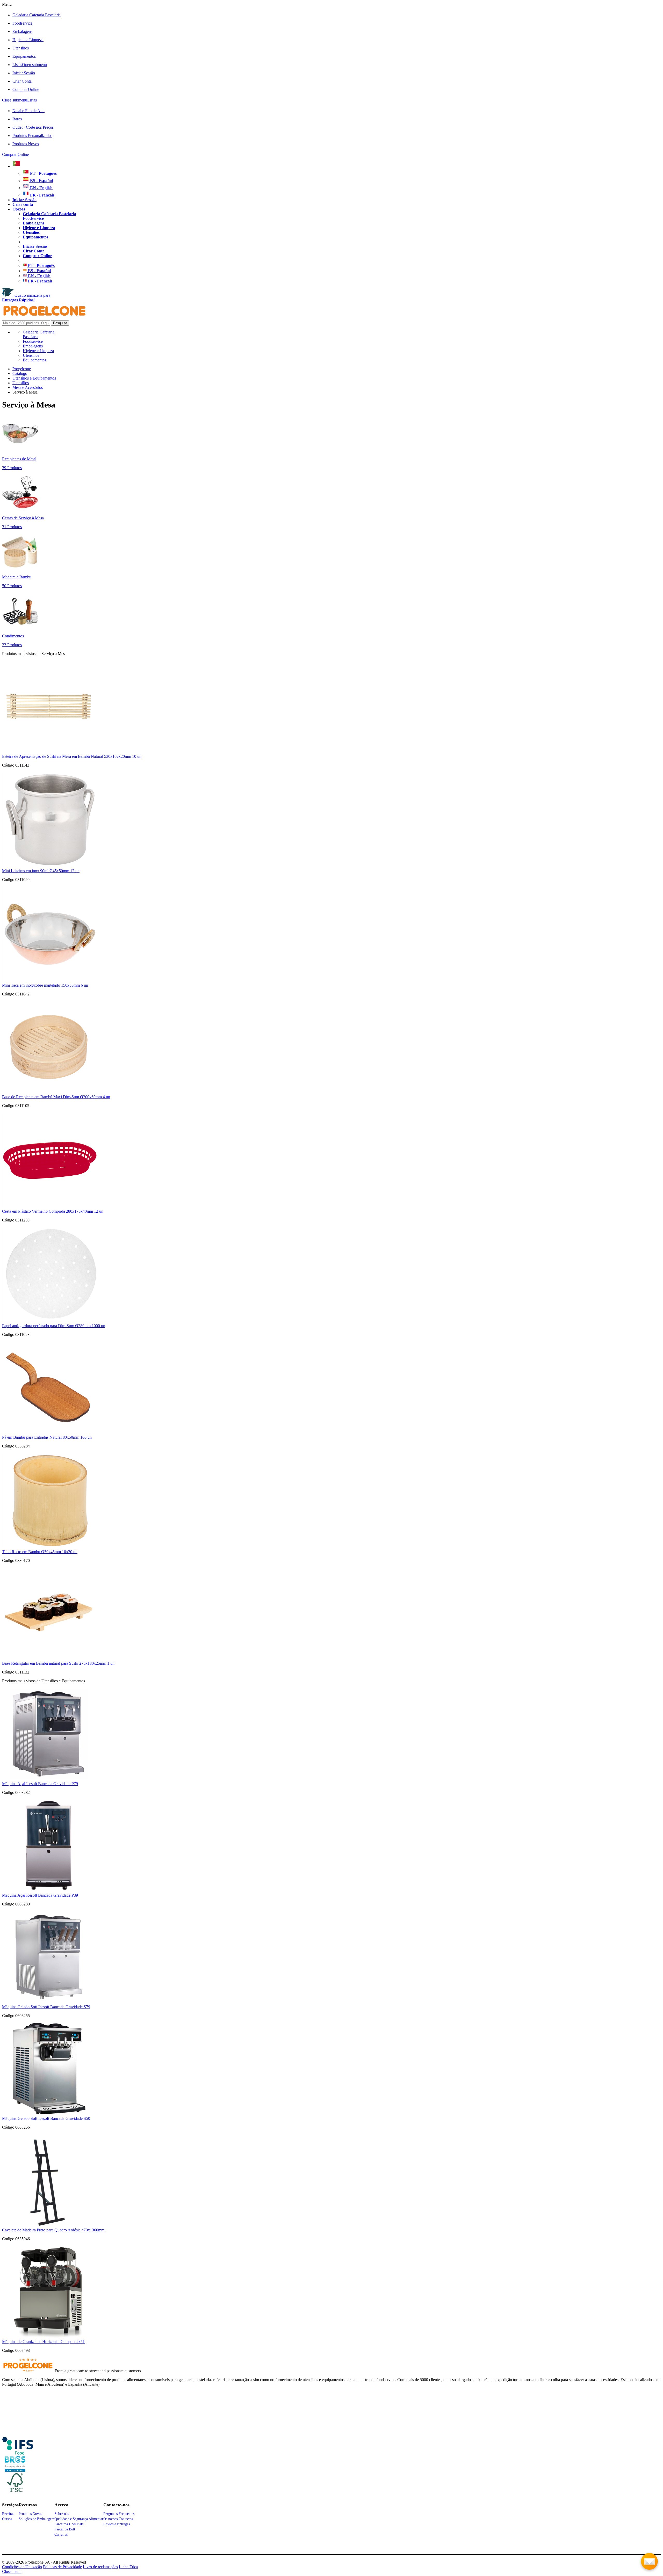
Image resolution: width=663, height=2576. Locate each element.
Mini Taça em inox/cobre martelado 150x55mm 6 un (45, 985)
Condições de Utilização (22, 2567)
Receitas (8, 2514)
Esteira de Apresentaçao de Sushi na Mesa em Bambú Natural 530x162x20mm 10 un (72, 756)
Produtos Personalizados (32, 136)
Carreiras (61, 2534)
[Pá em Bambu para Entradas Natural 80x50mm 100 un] (49, 1433)
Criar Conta (22, 81)
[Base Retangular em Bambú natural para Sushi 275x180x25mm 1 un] (49, 1659)
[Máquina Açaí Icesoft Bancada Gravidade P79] (49, 1779)
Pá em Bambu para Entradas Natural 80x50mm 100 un (47, 1437)
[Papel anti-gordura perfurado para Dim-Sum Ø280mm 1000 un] (50, 1321)
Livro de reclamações (100, 2567)
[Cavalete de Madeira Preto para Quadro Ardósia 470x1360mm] (49, 2225)
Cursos (7, 2519)
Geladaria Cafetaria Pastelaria (37, 15)
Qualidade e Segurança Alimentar (79, 2519)
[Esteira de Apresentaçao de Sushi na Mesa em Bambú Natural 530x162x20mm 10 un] (49, 752)
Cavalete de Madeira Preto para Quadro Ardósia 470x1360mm (53, 2230)
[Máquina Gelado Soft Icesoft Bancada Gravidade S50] (49, 2114)
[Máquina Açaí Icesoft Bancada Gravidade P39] (49, 1891)
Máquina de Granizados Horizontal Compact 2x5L (44, 2342)
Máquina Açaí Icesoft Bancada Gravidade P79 (40, 1784)
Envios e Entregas (117, 2524)
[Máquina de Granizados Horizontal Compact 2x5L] (49, 2337)
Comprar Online (26, 89)
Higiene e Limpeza (28, 40)
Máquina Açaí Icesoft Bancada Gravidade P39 (40, 1895)
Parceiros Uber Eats (69, 2524)
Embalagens (22, 31)
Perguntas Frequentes (119, 2514)
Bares (17, 119)
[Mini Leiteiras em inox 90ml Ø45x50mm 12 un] (50, 866)
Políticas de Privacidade (62, 2567)
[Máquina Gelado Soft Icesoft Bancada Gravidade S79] (49, 2002)
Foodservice (22, 23)
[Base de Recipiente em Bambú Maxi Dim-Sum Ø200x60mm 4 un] (49, 1092)
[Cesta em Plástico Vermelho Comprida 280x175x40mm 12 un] (50, 1207)
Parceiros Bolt (65, 2529)
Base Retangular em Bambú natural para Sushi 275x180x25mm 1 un (58, 1663)
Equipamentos (24, 56)
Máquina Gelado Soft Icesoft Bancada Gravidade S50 (46, 2118)
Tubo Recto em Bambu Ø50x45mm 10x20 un (40, 1552)
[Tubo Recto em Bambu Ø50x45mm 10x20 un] (50, 1547)
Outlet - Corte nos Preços (33, 127)
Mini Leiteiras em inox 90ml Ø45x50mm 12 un (41, 871)
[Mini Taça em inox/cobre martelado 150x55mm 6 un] (50, 981)
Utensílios (21, 48)
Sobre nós (62, 2514)
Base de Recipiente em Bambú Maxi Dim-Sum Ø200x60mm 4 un (56, 1097)
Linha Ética (128, 2567)
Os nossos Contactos (118, 2519)
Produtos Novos (26, 144)
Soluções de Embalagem (37, 2519)
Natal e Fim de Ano (28, 111)
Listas (30, 65)
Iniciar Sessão (24, 73)
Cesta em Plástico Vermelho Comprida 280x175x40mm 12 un (53, 1211)
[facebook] (18, 2453)
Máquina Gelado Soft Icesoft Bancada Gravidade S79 (46, 2007)
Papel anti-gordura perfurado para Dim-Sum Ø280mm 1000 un (54, 1326)
